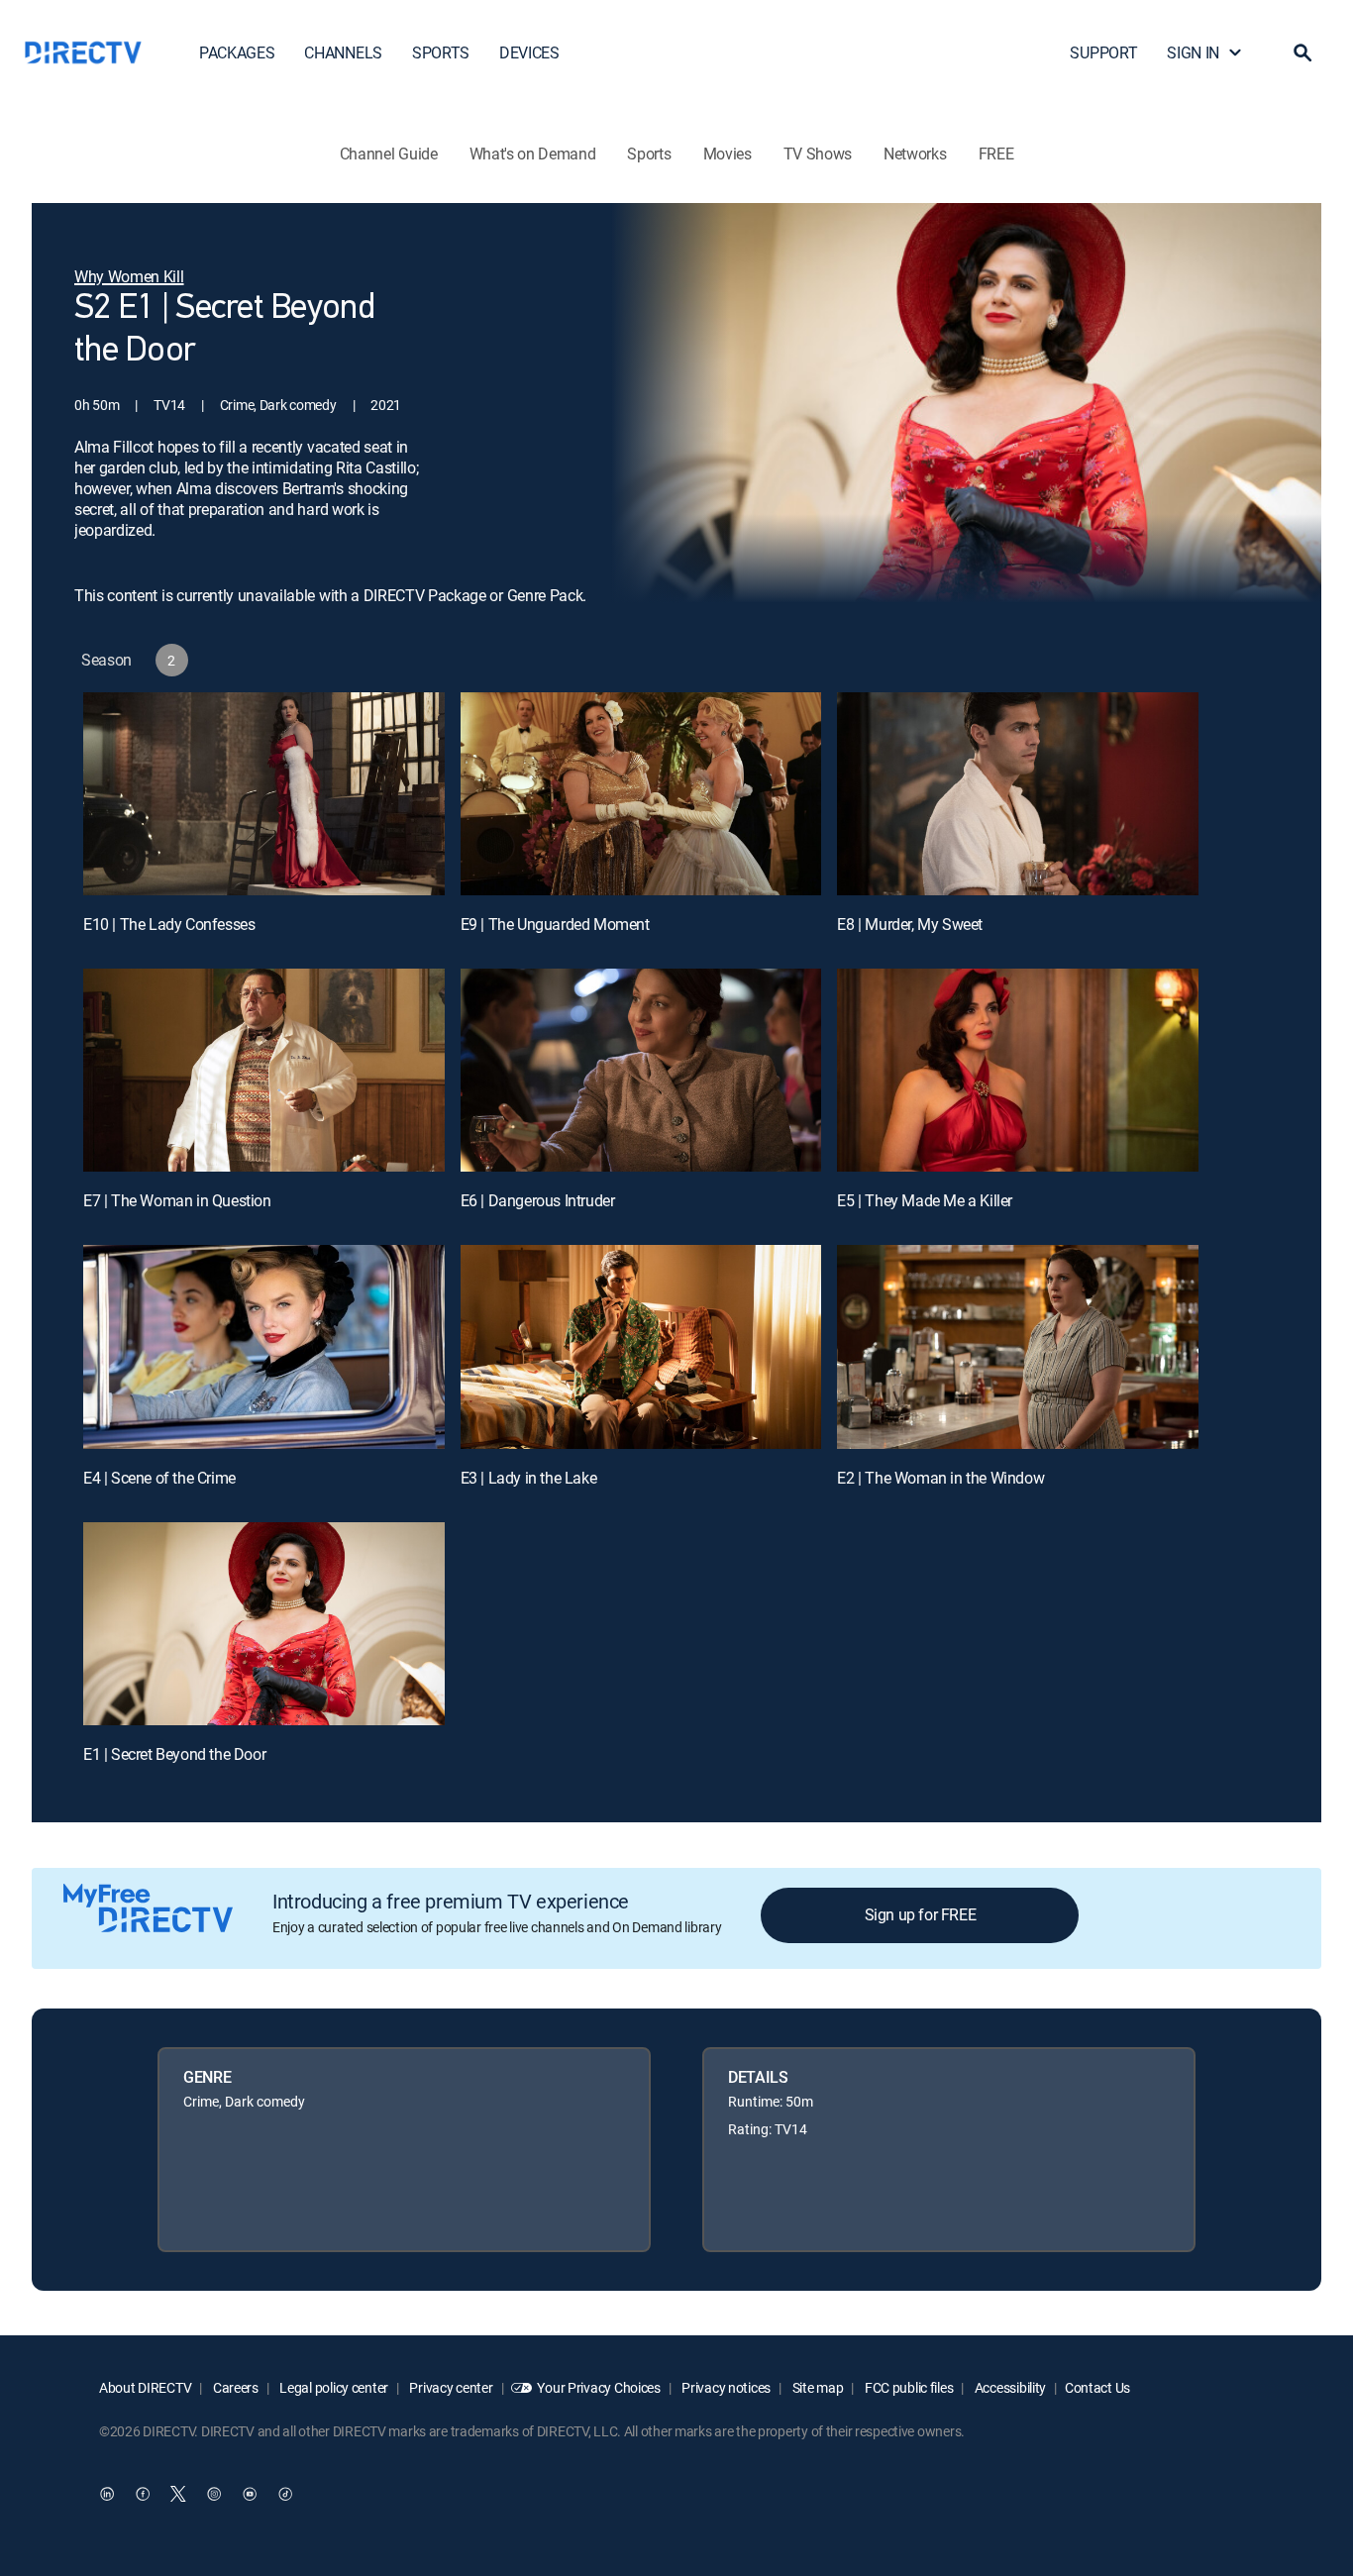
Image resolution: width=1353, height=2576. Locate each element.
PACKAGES (237, 52)
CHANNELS (343, 52)
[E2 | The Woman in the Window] (1018, 1346)
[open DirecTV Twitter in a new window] (178, 2494)
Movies (728, 154)
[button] (1302, 52)
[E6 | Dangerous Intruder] (641, 1070)
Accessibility (1009, 2387)
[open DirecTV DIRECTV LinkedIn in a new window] (107, 2494)
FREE (996, 154)
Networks (915, 154)
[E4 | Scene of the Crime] (264, 1346)
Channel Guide (389, 154)
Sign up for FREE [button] (921, 1914)
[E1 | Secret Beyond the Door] (264, 1624)
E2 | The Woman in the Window (940, 1478)
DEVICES (529, 52)
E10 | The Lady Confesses (169, 924)
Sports (649, 154)
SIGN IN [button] (1193, 52)
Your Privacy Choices (598, 2387)
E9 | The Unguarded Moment (555, 924)
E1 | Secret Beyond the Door (174, 1754)
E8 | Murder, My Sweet (910, 924)
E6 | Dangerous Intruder (538, 1200)
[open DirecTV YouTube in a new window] (250, 2494)
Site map (816, 2387)
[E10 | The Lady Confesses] (264, 794)
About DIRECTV (145, 2387)
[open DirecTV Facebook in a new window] (143, 2494)
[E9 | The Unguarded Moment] (641, 794)
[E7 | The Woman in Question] (264, 1070)
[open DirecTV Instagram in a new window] (214, 2494)
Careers (234, 2387)
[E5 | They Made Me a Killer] (1018, 1070)
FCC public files (907, 2387)
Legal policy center (333, 2387)
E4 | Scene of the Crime (159, 1478)
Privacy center (450, 2387)
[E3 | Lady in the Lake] (641, 1346)
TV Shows (818, 154)
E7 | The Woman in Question (177, 1200)
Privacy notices (726, 2387)
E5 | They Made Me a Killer (925, 1200)
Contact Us (1097, 2387)
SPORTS (441, 52)
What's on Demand (533, 154)
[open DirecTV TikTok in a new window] (285, 2494)
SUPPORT (1103, 52)
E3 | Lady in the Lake (529, 1478)
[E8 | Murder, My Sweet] (1018, 794)
